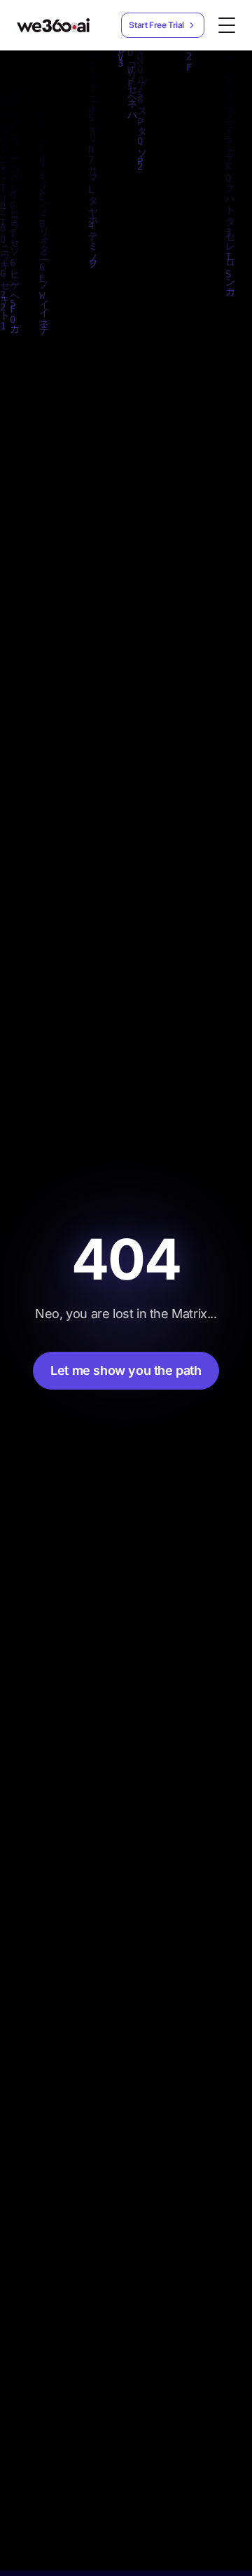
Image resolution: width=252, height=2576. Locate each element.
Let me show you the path (126, 1370)
